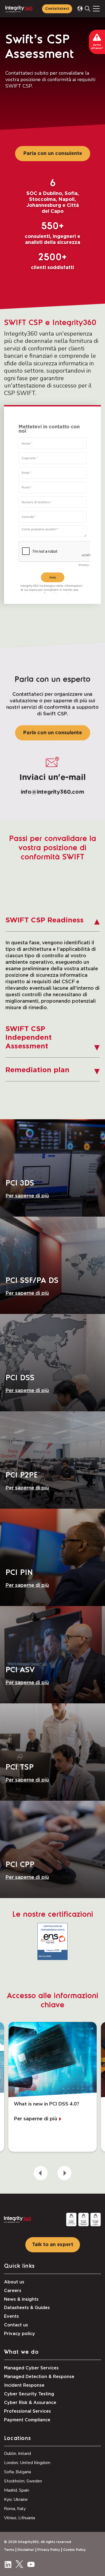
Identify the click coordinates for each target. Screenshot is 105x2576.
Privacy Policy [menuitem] (49, 2550)
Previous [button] (41, 2173)
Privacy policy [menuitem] (20, 2334)
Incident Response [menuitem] (24, 2385)
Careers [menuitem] (13, 2291)
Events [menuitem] (11, 2316)
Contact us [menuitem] (16, 2325)
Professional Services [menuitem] (27, 2411)
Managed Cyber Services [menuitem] (31, 2368)
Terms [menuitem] (9, 2550)
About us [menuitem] (14, 2282)
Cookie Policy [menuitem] (74, 2550)
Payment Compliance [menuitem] (27, 2420)
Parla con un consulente (53, 154)
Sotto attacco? (97, 47)
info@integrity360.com (52, 792)
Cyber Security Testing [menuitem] (29, 2394)
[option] (52, 2087)
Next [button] (64, 2173)
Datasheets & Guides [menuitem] (27, 2308)
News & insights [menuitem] (21, 2299)
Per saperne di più (27, 1196)
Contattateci (57, 9)
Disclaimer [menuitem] (26, 2550)
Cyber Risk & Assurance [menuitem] (30, 2403)
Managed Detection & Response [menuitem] (39, 2377)
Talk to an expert (53, 2245)
